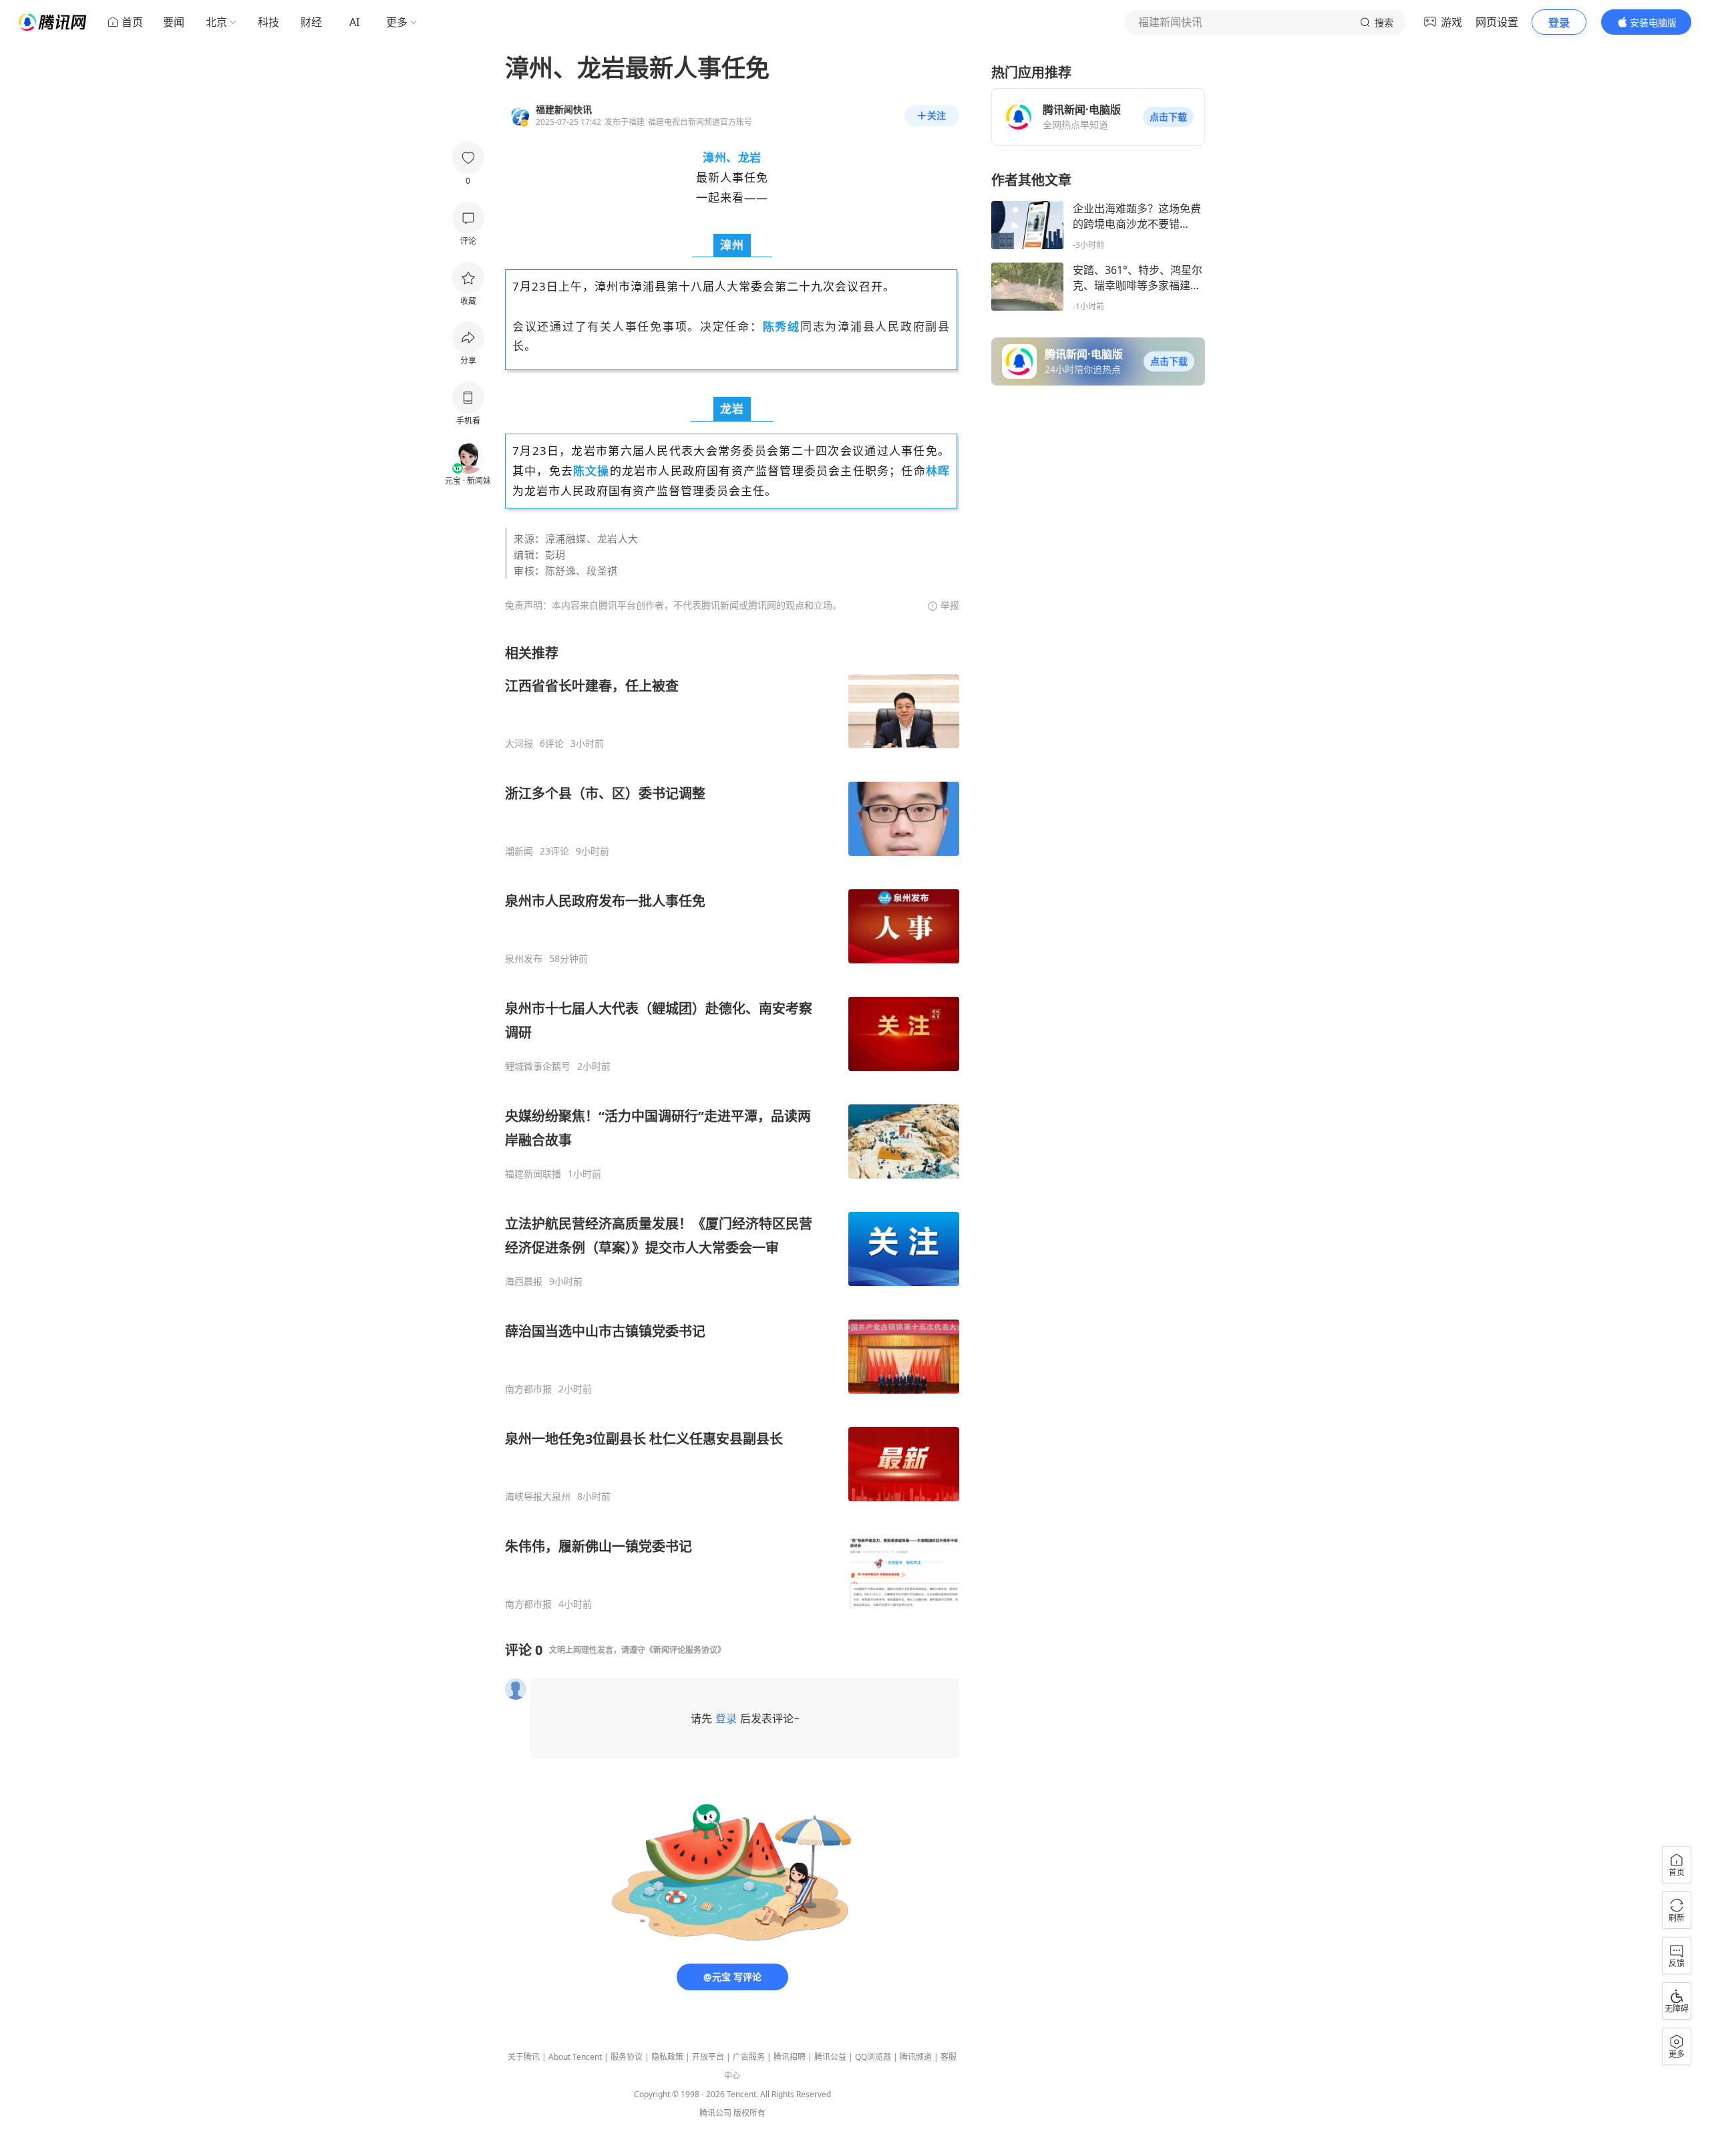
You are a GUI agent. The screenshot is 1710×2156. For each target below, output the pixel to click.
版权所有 (749, 2113)
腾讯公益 (830, 2057)
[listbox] (732, 1127)
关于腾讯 (524, 2057)
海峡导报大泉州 (538, 1497)
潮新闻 (519, 851)
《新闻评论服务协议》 (685, 1650)
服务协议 (627, 2057)
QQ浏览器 (873, 2057)
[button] (1168, 117)
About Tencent (575, 2057)
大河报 (519, 744)
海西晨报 (524, 1281)
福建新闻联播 (533, 1174)
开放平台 (708, 2057)
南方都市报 (528, 1389)
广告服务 (749, 2057)
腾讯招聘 (790, 2057)
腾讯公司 (715, 2113)
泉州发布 (524, 959)
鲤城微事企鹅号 (538, 1066)
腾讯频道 (916, 2057)
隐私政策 (667, 2057)
